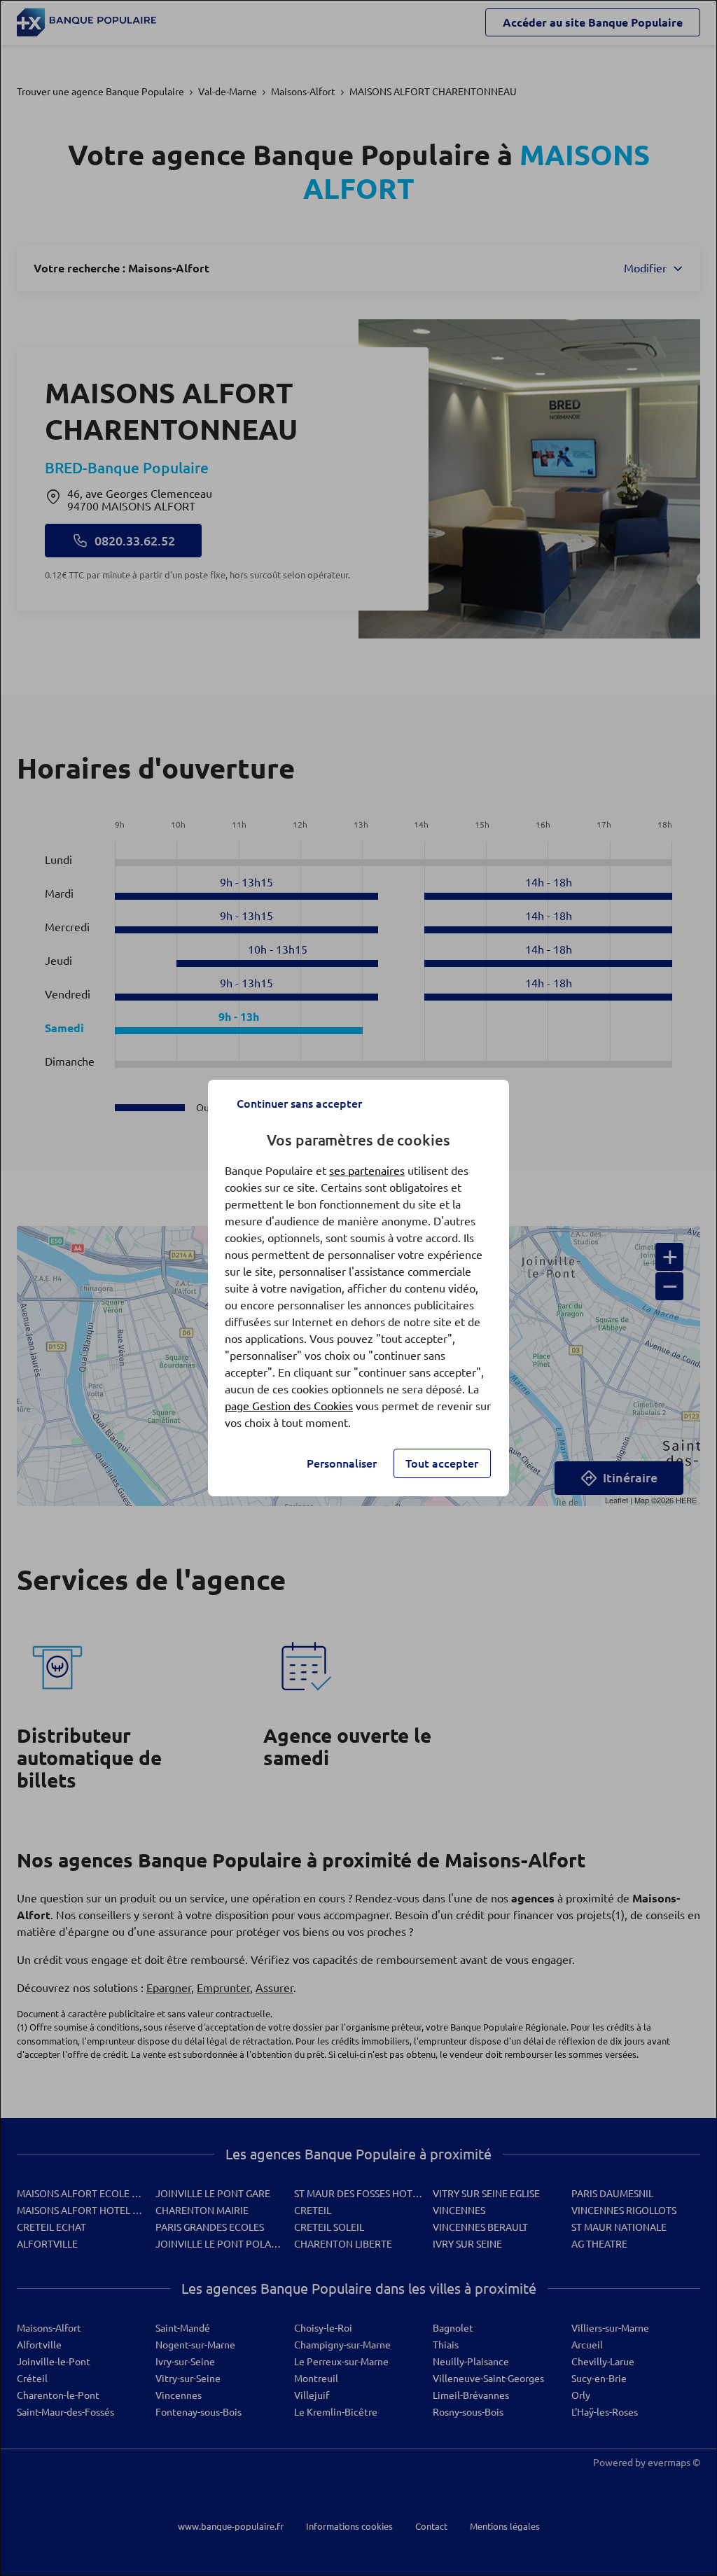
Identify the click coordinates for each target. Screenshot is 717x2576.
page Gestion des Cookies (289, 1406)
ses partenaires (367, 1171)
